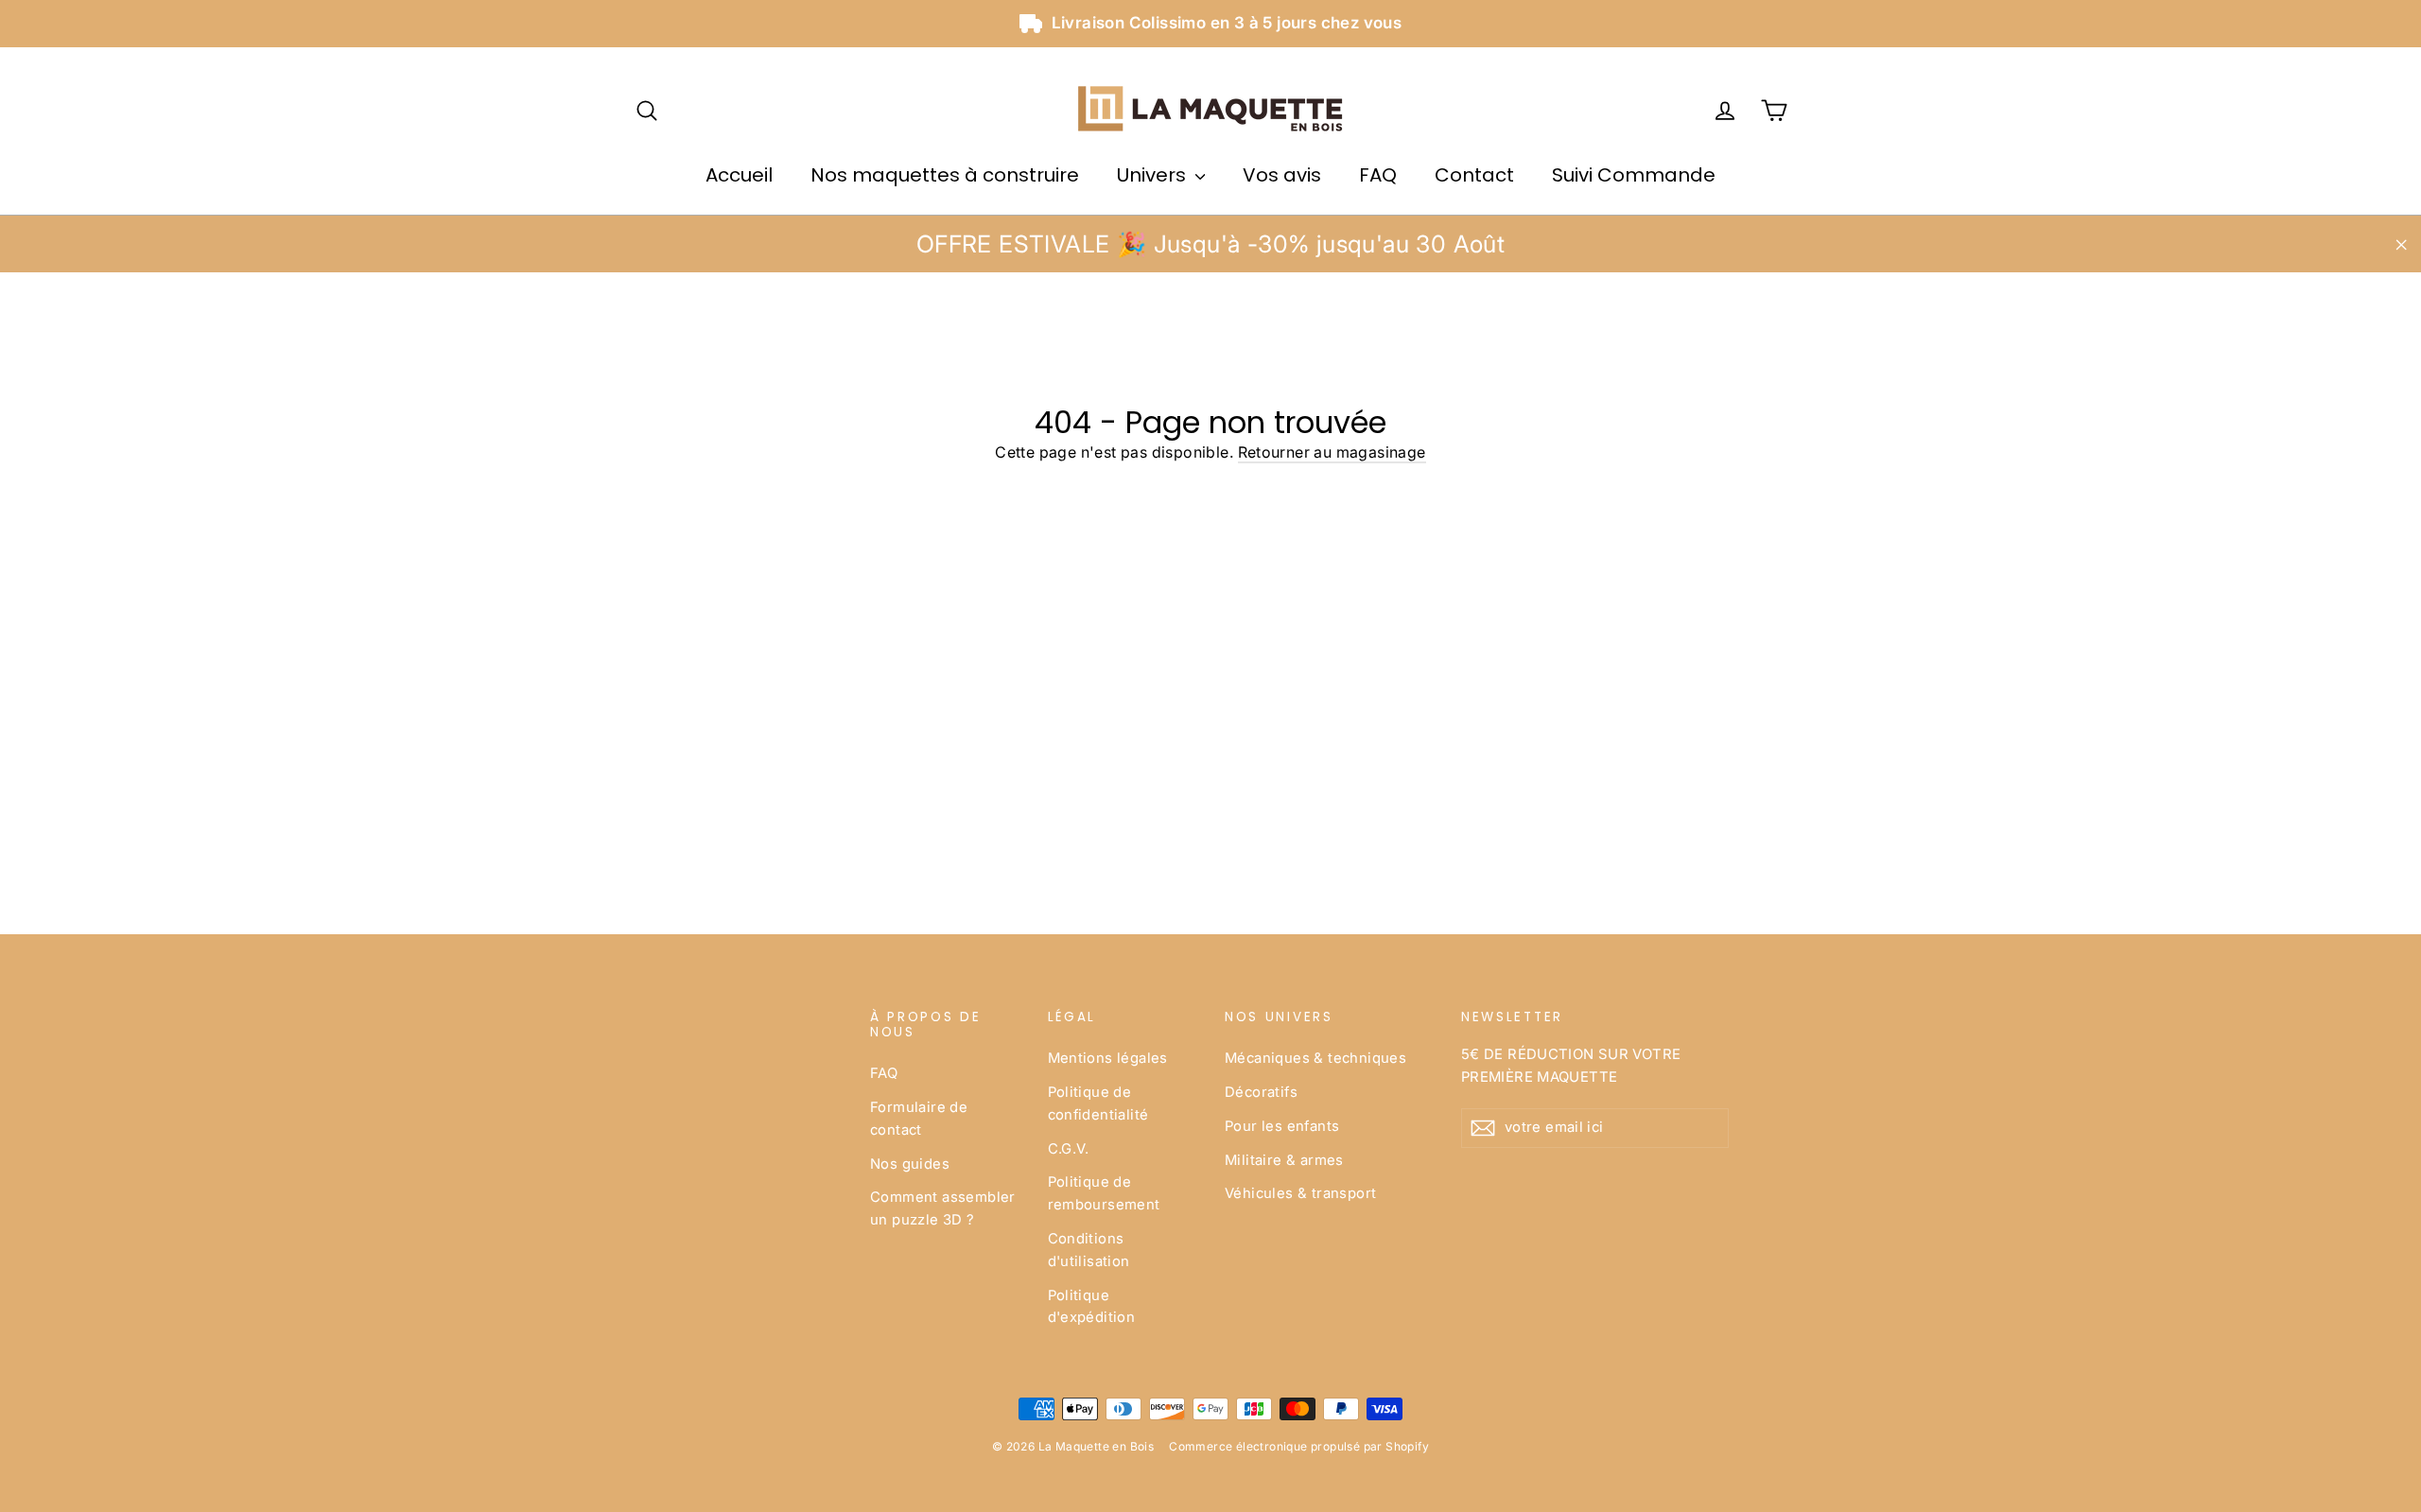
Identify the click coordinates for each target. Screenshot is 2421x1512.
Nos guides (910, 1164)
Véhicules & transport (1300, 1193)
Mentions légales (1108, 1058)
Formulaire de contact (919, 1119)
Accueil (739, 175)
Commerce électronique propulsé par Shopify (1299, 1446)
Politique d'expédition (1092, 1307)
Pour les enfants (1282, 1126)
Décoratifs (1261, 1092)
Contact (1474, 175)
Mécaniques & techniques (1315, 1058)
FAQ (1378, 175)
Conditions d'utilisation (1089, 1250)
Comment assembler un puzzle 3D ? (943, 1208)
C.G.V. (1069, 1149)
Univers (1154, 175)
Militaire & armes (1284, 1160)
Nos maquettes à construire (945, 175)
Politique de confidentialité (1098, 1104)
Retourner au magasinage (1332, 452)
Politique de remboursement (1104, 1193)
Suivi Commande (1634, 175)
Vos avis (1282, 175)
